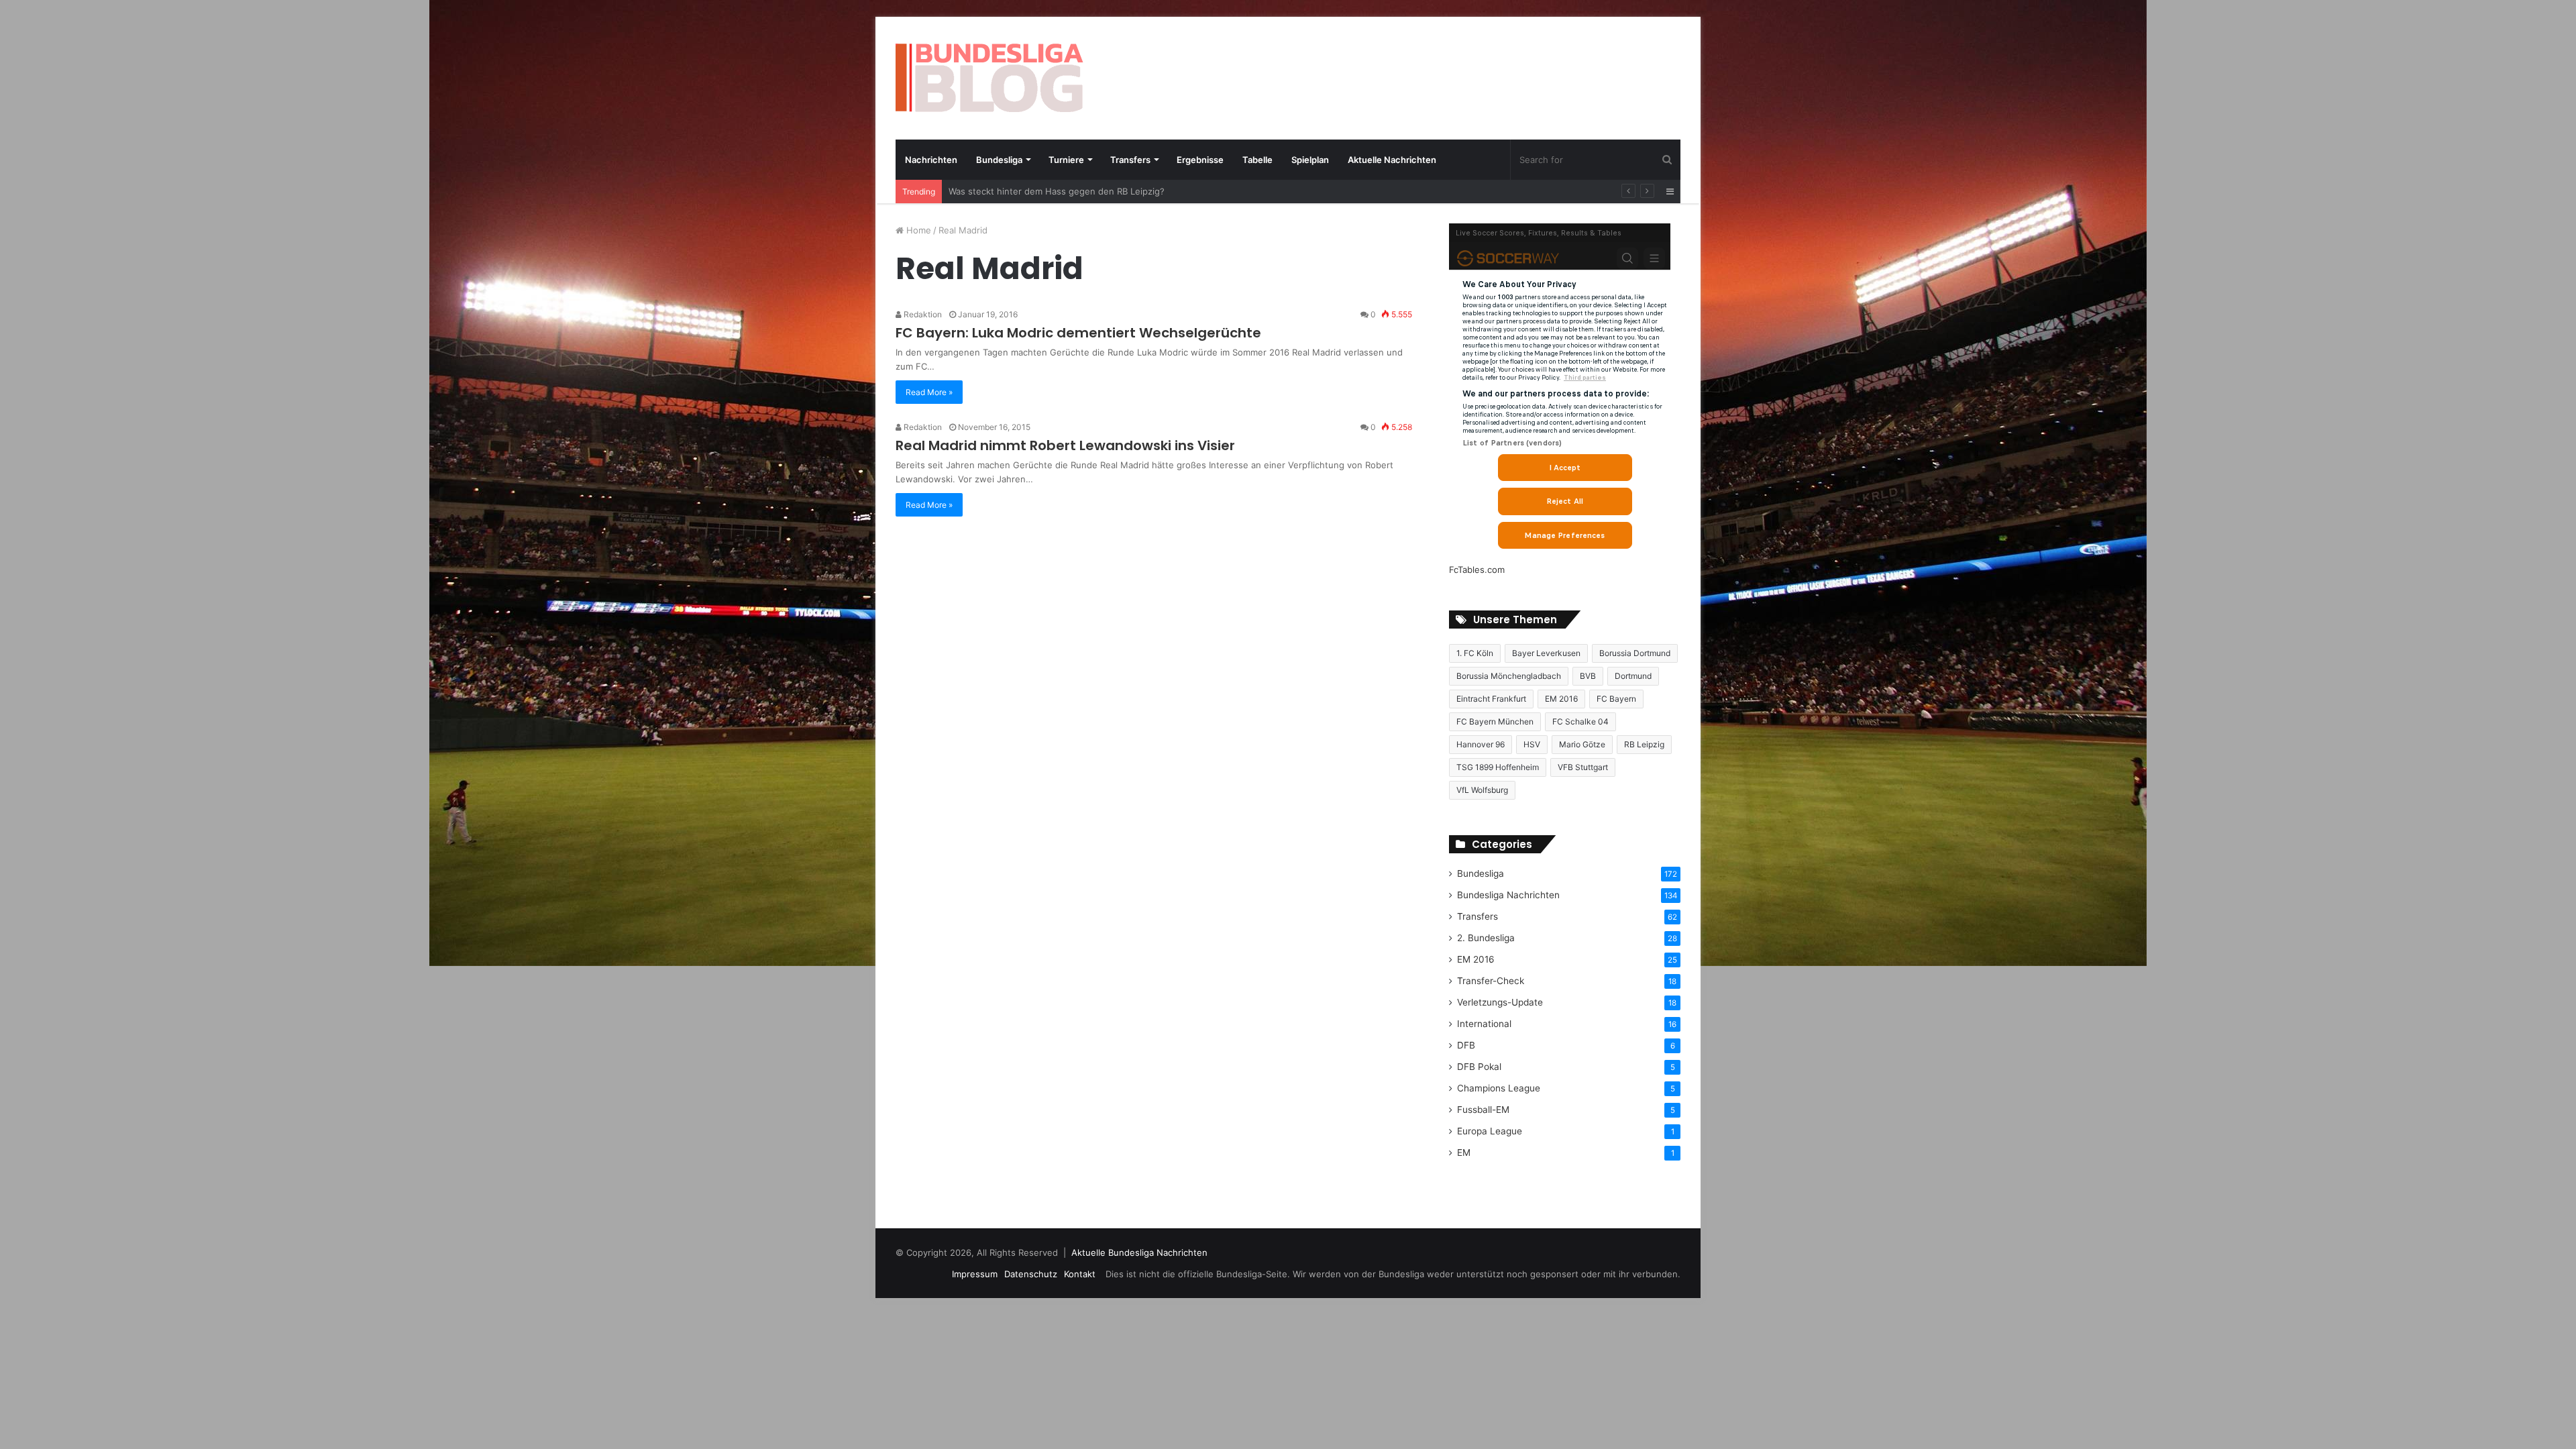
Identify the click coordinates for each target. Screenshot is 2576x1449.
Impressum (975, 1274)
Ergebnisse (1200, 160)
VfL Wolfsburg (1482, 790)
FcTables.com (1477, 570)
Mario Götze (1582, 744)
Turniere (1066, 160)
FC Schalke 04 (1580, 721)
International (1484, 1024)
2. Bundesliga (1486, 938)
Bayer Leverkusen (1546, 653)
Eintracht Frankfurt (1491, 699)
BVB (1588, 676)
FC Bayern (1616, 699)
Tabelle (1257, 160)
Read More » (929, 392)
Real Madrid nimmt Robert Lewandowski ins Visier (1065, 445)
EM (1464, 1152)
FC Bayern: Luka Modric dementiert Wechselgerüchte (1078, 333)
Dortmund (1633, 676)
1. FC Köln (1475, 653)
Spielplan (1310, 160)
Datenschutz (1031, 1274)
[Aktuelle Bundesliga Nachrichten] (989, 78)
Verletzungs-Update (1500, 1002)
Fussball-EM (1483, 1110)
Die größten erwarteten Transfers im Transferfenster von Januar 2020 (1096, 191)
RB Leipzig (1644, 744)
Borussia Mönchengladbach (1509, 676)
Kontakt (1080, 1274)
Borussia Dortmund (1635, 653)
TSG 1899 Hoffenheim (1498, 767)
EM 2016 (1561, 699)
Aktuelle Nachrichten (1392, 160)
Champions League (1499, 1088)
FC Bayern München (1495, 721)
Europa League (1490, 1131)
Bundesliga (999, 160)
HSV (1532, 744)
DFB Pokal (1479, 1067)
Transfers (1130, 160)
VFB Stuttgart (1583, 767)
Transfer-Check (1491, 981)
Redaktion (922, 314)
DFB (1466, 1045)
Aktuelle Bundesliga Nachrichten (1139, 1252)
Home (917, 230)
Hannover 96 (1481, 744)
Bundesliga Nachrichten (1508, 895)
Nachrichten (931, 160)
